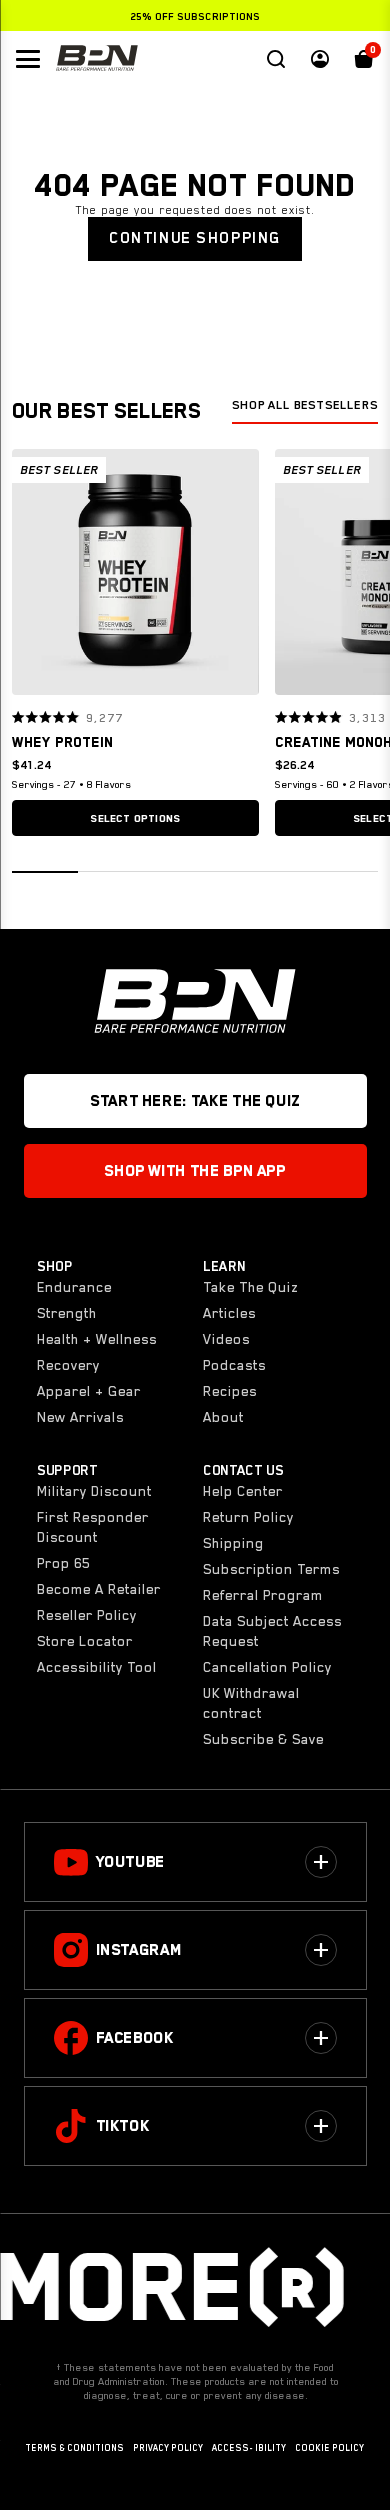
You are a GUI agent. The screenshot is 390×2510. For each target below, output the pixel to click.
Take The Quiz (250, 1287)
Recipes (230, 1391)
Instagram (139, 1950)
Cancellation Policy (267, 1667)
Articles (229, 1313)
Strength (67, 1313)
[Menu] (28, 59)
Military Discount (94, 1491)
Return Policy (248, 1517)
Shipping (233, 1543)
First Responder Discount (93, 1527)
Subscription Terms (271, 1569)
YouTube (130, 1862)
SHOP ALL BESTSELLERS (305, 405)
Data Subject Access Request (272, 1631)
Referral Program (263, 1595)
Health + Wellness (97, 1339)
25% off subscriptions (195, 16)
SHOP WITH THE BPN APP (194, 1171)
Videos (226, 1339)
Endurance (74, 1287)
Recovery (68, 1365)
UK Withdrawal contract (251, 1703)
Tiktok (123, 2126)
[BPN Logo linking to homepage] (97, 59)
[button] (34, 572)
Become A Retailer (99, 1589)
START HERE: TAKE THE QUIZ (195, 1101)
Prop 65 (63, 1563)
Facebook (135, 2038)
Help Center (243, 1491)
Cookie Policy (329, 2448)
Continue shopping (195, 238)
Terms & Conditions (74, 2448)
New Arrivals (80, 1417)
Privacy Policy (168, 2448)
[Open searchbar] (276, 59)
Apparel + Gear (89, 1391)
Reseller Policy (87, 1615)
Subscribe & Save (263, 1739)
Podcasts (234, 1365)
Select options (135, 818)
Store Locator (85, 1641)
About (223, 1417)
